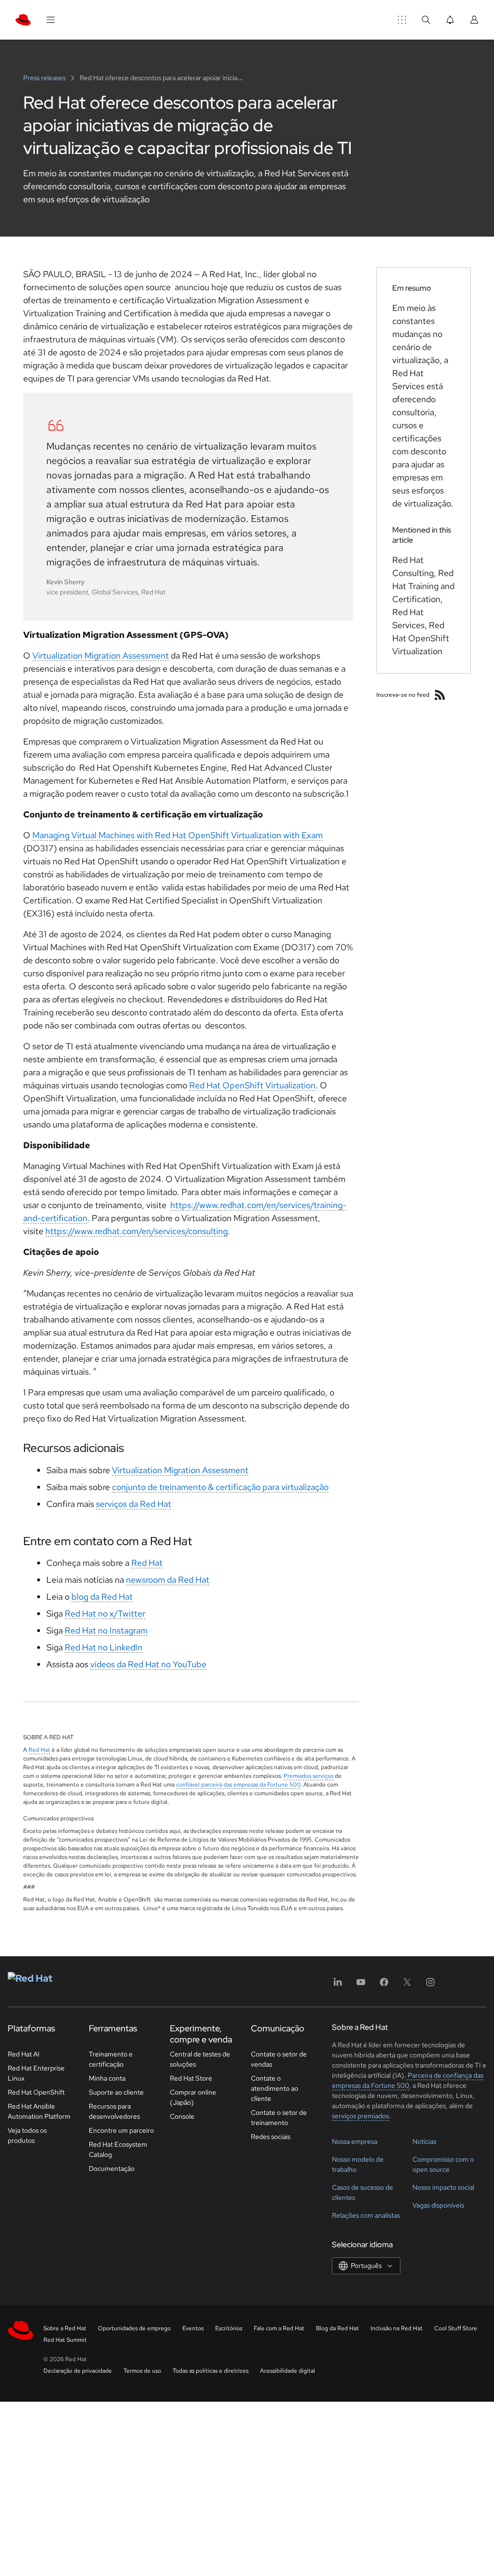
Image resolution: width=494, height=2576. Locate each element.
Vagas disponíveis (438, 2205)
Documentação (112, 2168)
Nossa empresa (355, 2141)
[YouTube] (361, 1985)
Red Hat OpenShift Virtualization (252, 1085)
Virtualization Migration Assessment (101, 655)
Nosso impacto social (443, 2187)
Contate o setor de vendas (279, 2059)
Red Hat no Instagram (106, 1630)
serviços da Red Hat (134, 1504)
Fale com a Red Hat (279, 2328)
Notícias (424, 2141)
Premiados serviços (309, 1776)
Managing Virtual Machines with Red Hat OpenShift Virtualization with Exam (178, 835)
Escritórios (229, 2328)
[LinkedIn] (338, 1985)
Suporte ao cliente (116, 2092)
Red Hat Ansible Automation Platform (39, 2111)
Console (182, 2116)
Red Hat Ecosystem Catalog (118, 2149)
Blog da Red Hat (337, 2328)
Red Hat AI (24, 2054)
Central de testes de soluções (200, 2059)
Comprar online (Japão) (193, 2097)
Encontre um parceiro (121, 2130)
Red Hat (147, 1563)
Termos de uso (142, 2371)
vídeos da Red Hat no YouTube (148, 1664)
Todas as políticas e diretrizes (211, 2371)
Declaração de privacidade (78, 2371)
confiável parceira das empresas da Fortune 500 (238, 1785)
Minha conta (107, 2078)
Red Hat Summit (65, 2340)
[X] (407, 1985)
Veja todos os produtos (27, 2135)
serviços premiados (360, 2116)
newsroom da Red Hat (168, 1580)
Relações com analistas (366, 2215)
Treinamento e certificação (111, 2059)
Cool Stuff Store (456, 2328)
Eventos (193, 2328)
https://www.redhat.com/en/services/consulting (137, 1231)
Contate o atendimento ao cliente (274, 2088)
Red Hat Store (191, 2078)
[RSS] (440, 695)
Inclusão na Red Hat (397, 2328)
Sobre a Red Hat (65, 2328)
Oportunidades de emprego (134, 2328)
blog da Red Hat (102, 1597)
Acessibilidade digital (288, 2371)
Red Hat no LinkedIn (103, 1647)
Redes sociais (271, 2137)
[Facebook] (384, 1985)
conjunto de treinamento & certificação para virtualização (220, 1487)
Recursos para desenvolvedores (114, 2111)
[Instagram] (430, 1985)
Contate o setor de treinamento (279, 2118)
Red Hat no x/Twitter (105, 1613)
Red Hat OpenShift (36, 2092)
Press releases (45, 78)
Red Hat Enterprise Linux (36, 2073)
